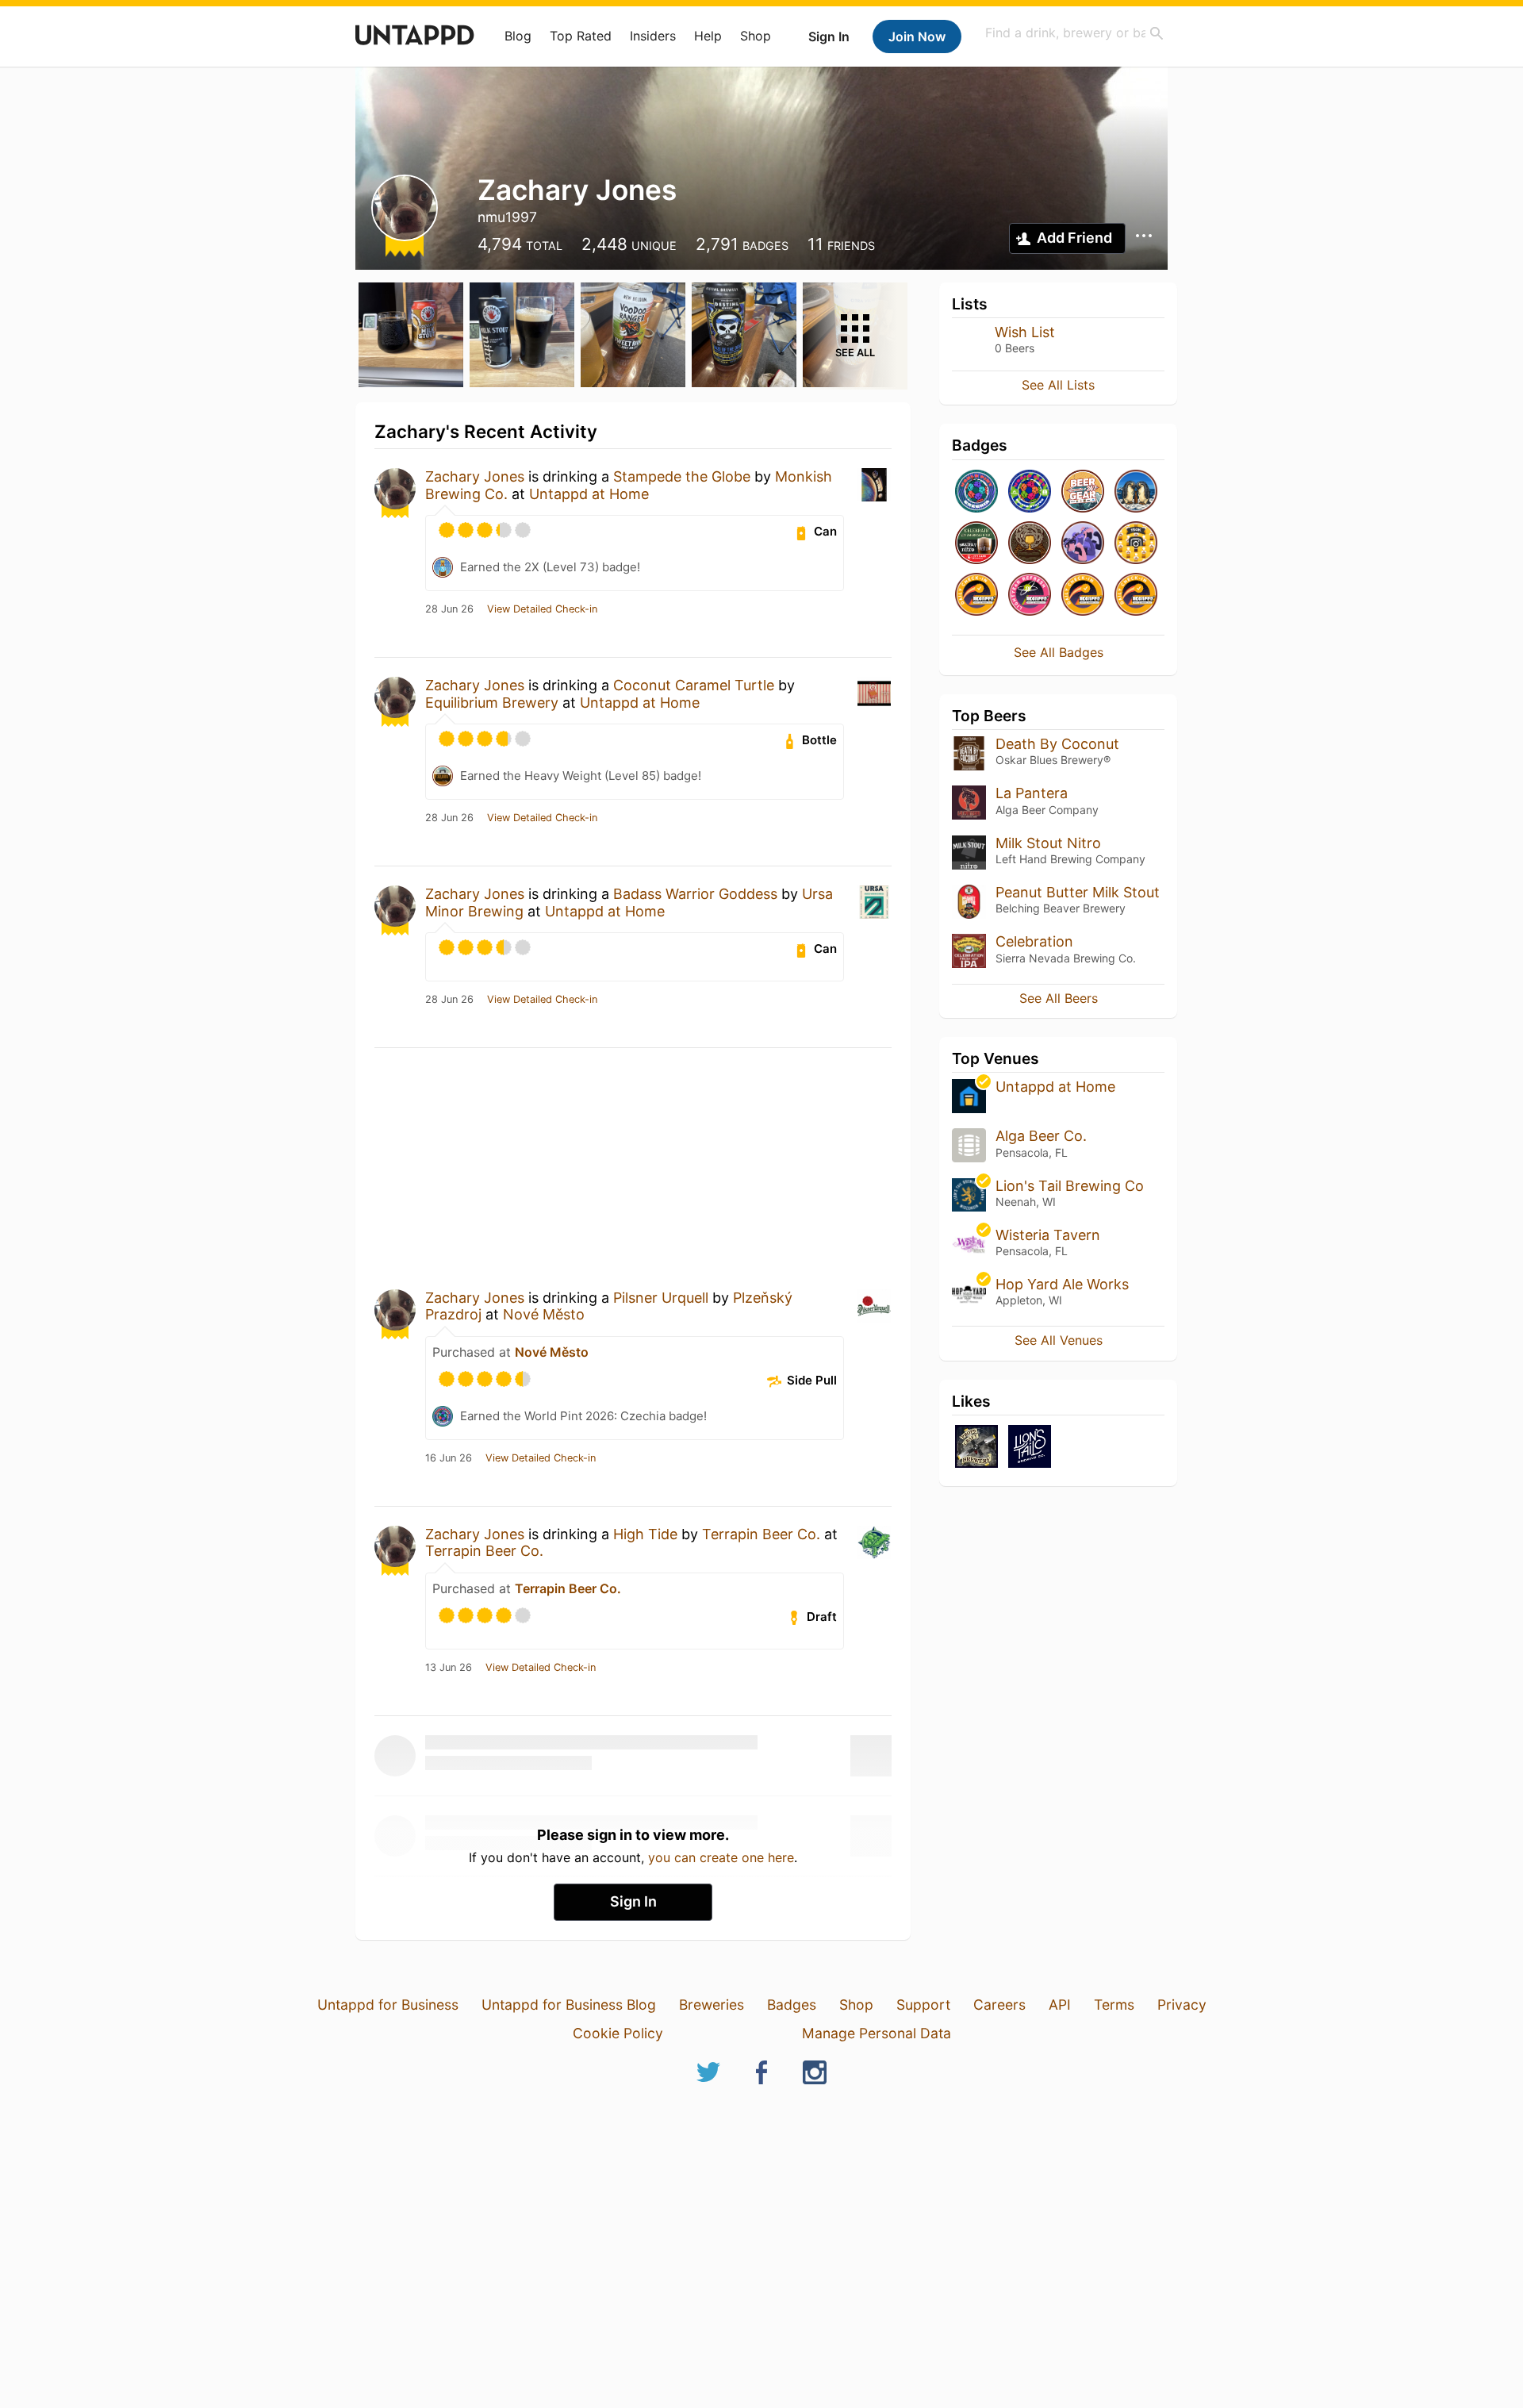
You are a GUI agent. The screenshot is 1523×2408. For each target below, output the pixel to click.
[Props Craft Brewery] (976, 1448)
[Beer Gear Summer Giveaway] (1083, 492)
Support (923, 2005)
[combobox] (1075, 33)
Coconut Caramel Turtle (694, 685)
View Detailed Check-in (542, 609)
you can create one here (721, 1857)
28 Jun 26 (449, 609)
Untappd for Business (388, 2005)
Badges (792, 2005)
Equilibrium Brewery (492, 703)
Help (708, 36)
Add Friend (1074, 238)
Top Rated (581, 36)
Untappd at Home (589, 494)
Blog (518, 36)
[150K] (1136, 544)
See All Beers (1059, 998)
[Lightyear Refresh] (1030, 595)
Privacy (1182, 2005)
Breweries (712, 2005)
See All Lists (1058, 385)
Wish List (1025, 332)
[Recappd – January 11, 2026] (1083, 595)
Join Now (917, 36)
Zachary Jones (475, 476)
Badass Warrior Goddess (695, 894)
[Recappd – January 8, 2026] (1136, 595)
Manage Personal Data (877, 2033)
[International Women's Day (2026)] (1083, 544)
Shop (756, 36)
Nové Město (544, 1314)
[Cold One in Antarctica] (1136, 492)
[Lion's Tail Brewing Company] (1030, 1448)
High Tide (645, 1534)
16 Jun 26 (449, 1458)
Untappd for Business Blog (569, 2005)
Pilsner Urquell (661, 1298)
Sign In (829, 36)
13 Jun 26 (449, 1668)
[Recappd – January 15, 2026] (976, 595)
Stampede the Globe (682, 476)
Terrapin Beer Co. (761, 1534)
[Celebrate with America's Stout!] (976, 544)
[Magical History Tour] (1030, 544)
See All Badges (1059, 652)
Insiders (653, 36)
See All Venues (1059, 1340)
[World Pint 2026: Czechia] (976, 492)
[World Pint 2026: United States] (1030, 492)
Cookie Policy (618, 2033)
